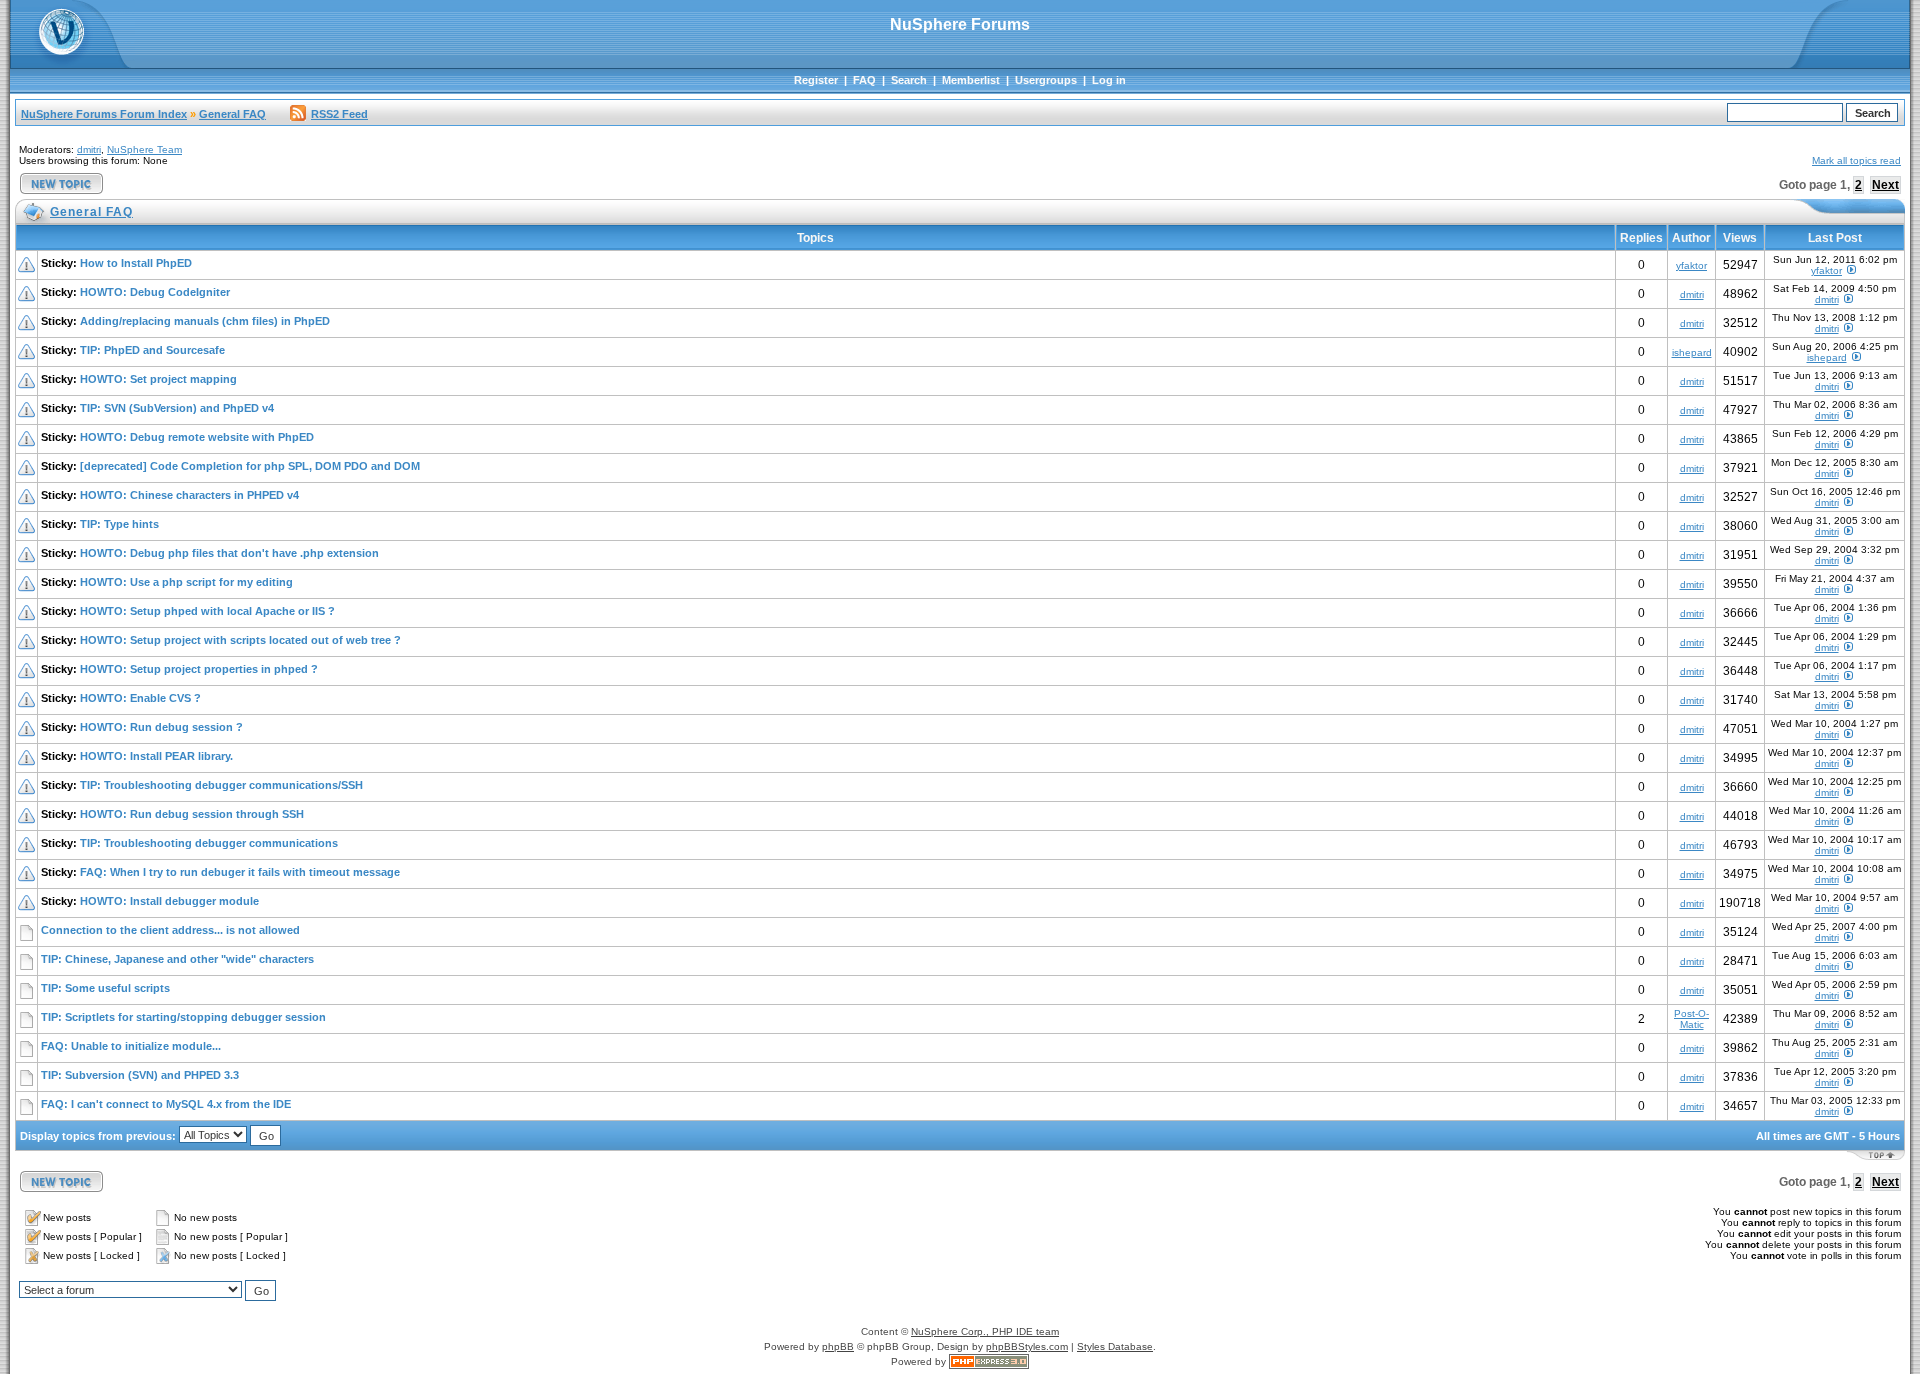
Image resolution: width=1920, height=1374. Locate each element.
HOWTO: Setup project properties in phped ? (199, 669)
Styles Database (1115, 1346)
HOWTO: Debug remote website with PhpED (197, 437)
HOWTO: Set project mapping (158, 379)
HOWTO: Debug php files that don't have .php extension (229, 553)
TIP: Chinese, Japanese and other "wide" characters (177, 959)
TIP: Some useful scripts (105, 988)
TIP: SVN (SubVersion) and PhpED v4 (177, 408)
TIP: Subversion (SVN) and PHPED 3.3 (140, 1075)
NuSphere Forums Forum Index (104, 114)
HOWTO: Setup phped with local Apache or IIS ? (207, 611)
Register (816, 80)
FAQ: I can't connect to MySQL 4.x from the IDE (166, 1104)
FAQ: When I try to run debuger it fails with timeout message (240, 872)
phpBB (838, 1346)
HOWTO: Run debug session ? (161, 727)
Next (1885, 185)
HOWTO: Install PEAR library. (156, 756)
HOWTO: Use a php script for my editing (186, 582)
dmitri (89, 149)
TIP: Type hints (119, 524)
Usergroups (1046, 80)
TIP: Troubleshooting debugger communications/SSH (221, 785)
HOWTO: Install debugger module (169, 901)
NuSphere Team (144, 149)
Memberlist (971, 80)
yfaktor (1691, 265)
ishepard (1692, 352)
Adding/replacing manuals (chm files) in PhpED (205, 321)
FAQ (864, 80)
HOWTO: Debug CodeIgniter (155, 292)
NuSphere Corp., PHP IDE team (985, 1331)
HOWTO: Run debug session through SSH (192, 814)
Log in (1109, 80)
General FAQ (232, 114)
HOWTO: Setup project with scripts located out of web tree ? (240, 640)
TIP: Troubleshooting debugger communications (209, 843)
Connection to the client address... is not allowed (170, 930)
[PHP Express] (989, 1361)
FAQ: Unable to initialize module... (131, 1046)
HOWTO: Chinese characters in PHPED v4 (189, 495)
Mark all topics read (1856, 160)
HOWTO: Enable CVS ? (140, 698)
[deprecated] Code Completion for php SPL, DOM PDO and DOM (250, 466)
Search (909, 80)
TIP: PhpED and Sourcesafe (152, 350)
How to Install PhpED (136, 263)
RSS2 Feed (339, 114)
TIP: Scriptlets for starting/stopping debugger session (183, 1017)
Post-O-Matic (1691, 1019)
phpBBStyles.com (1027, 1346)
